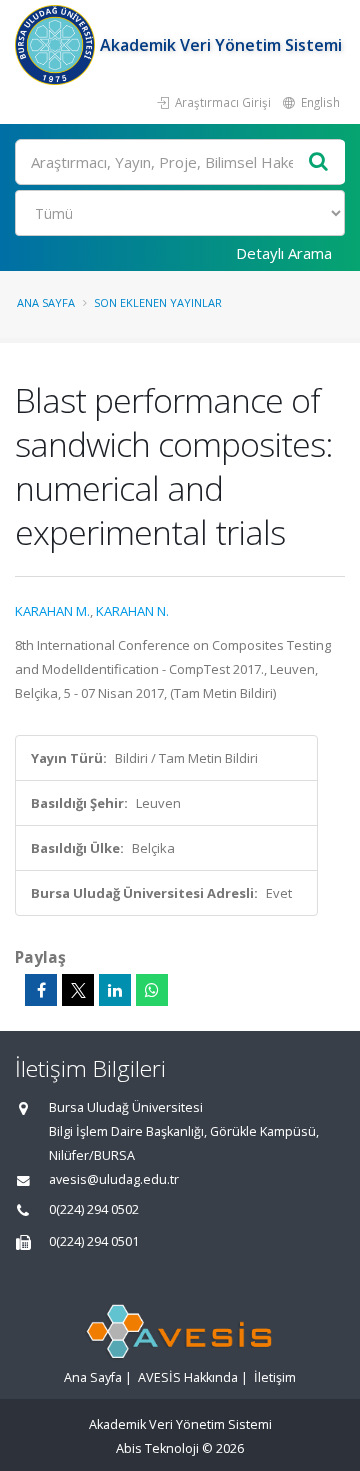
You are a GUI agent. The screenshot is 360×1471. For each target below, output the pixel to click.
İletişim (275, 1377)
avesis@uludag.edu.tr (114, 1179)
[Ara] (319, 162)
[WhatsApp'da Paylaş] (152, 990)
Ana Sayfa (46, 302)
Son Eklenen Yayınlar (158, 302)
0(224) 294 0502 (94, 1209)
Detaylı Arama (284, 253)
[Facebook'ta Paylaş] (41, 990)
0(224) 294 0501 (94, 1241)
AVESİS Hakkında (188, 1377)
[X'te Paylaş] (78, 990)
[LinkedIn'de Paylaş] (115, 990)
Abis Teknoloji (157, 1448)
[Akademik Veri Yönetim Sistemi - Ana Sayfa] (57, 45)
